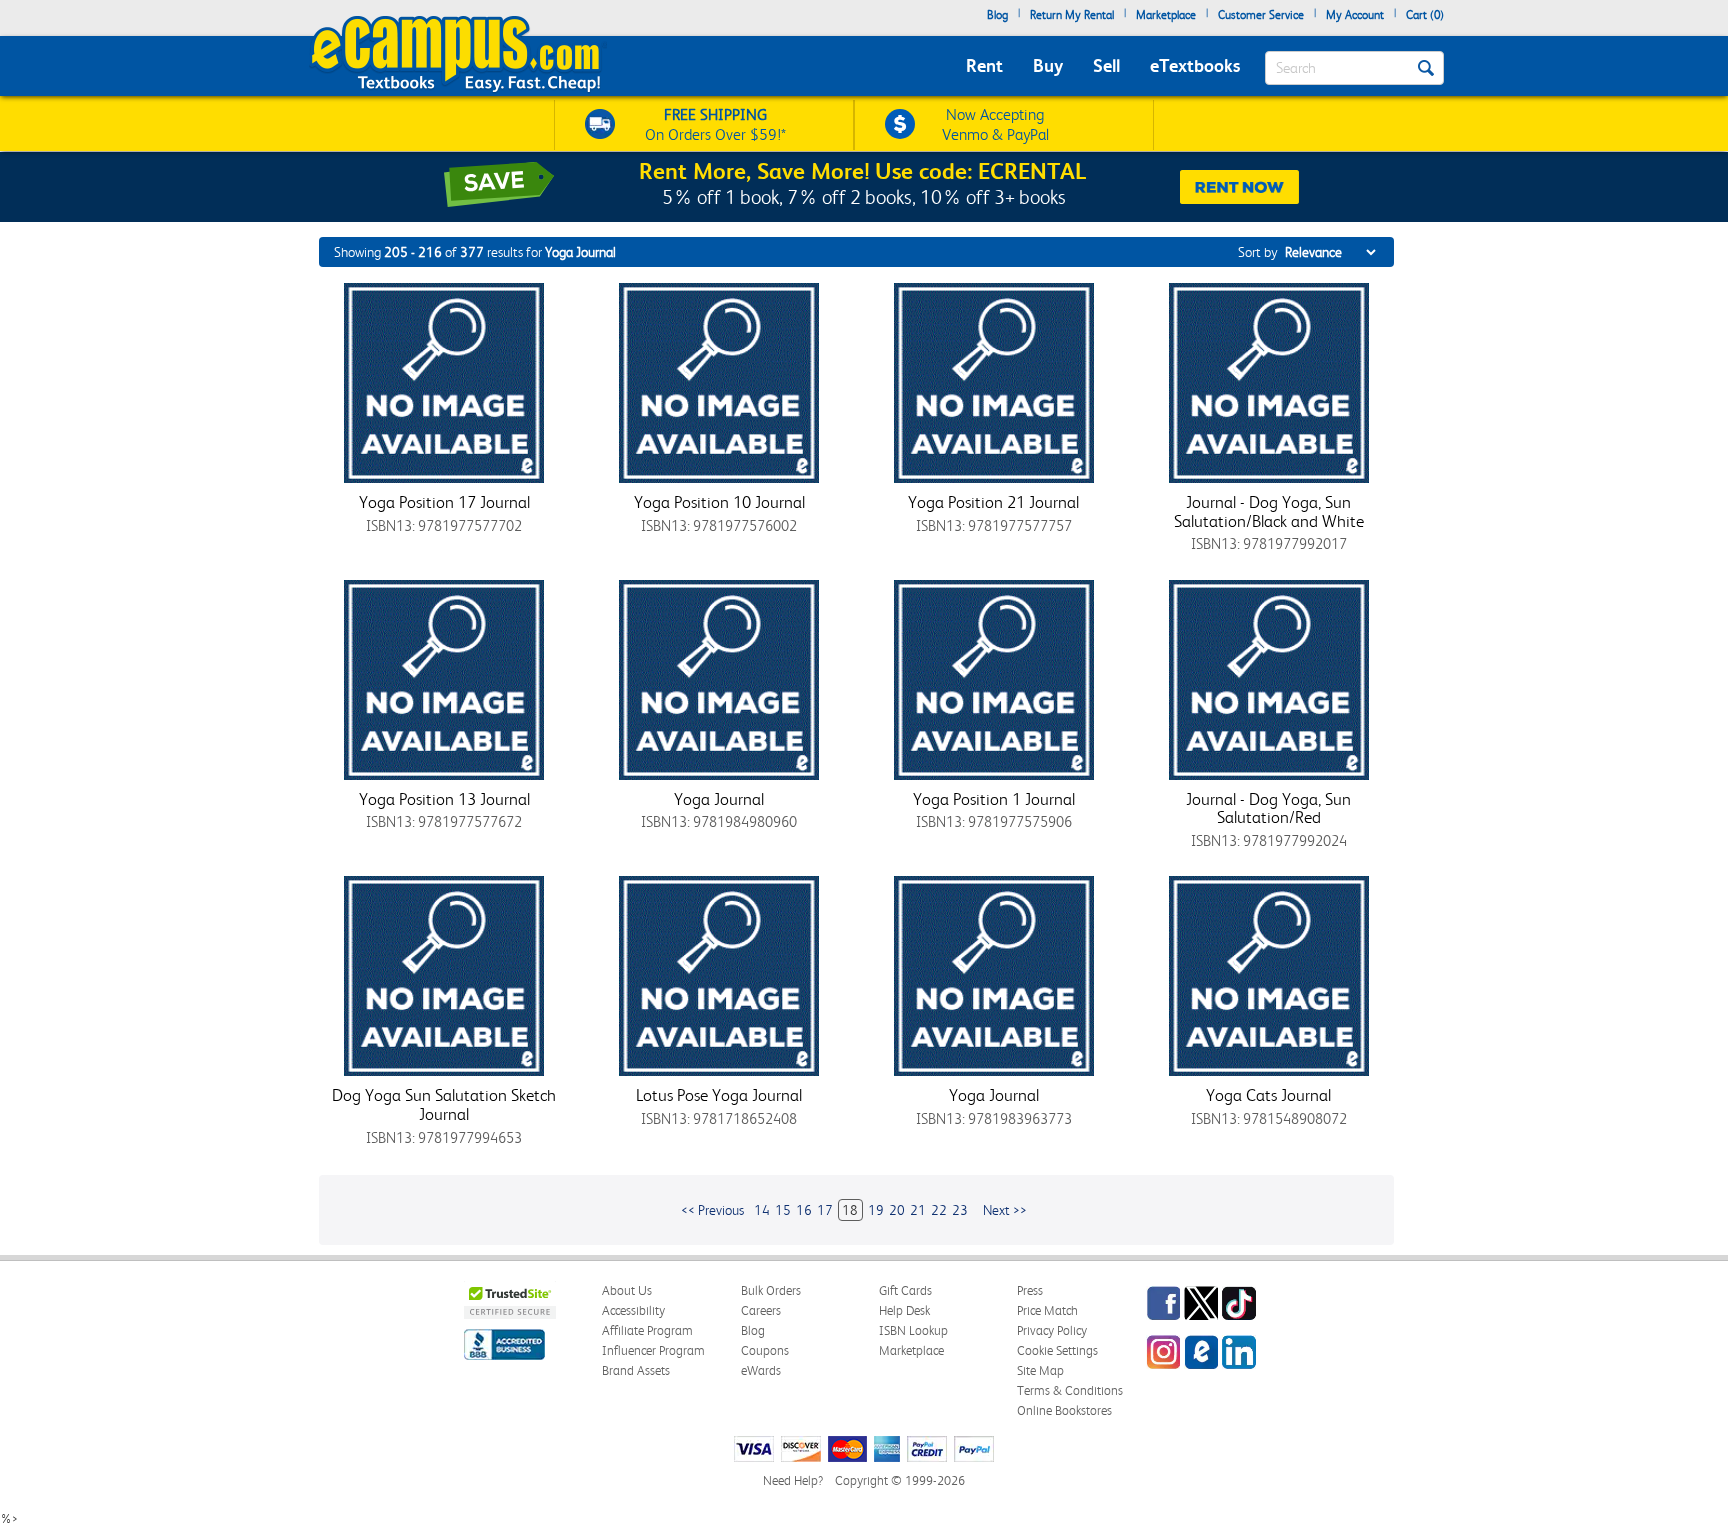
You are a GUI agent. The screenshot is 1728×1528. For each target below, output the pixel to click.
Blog (997, 15)
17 (825, 1210)
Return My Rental (1072, 15)
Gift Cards (905, 1290)
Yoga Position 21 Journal (993, 502)
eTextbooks (1195, 65)
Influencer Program (653, 1350)
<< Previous (712, 1210)
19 (876, 1210)
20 (897, 1210)
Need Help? (793, 1480)
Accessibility (633, 1310)
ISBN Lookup (913, 1330)
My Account (1355, 15)
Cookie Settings (1057, 1350)
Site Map (1040, 1370)
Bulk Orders (771, 1290)
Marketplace (1166, 15)
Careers (761, 1310)
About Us (627, 1290)
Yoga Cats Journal (1268, 1095)
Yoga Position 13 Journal (444, 799)
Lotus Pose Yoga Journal (719, 1095)
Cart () (1425, 15)
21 (918, 1210)
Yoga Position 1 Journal (994, 799)
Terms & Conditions (1070, 1390)
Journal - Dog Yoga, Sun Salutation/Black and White (1269, 511)
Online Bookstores (1064, 1410)
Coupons (765, 1350)
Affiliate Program (647, 1330)
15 (783, 1210)
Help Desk (904, 1310)
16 (804, 1210)
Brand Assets (636, 1370)
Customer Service (1261, 15)
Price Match (1047, 1310)
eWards (761, 1370)
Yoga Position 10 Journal (719, 502)
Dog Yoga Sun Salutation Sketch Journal (444, 1104)
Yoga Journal (719, 799)
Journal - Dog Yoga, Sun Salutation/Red (1268, 808)
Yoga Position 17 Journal (444, 502)
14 (762, 1210)
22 (939, 1210)
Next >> (1005, 1210)
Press (1030, 1290)
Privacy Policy (1052, 1330)
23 (960, 1210)
